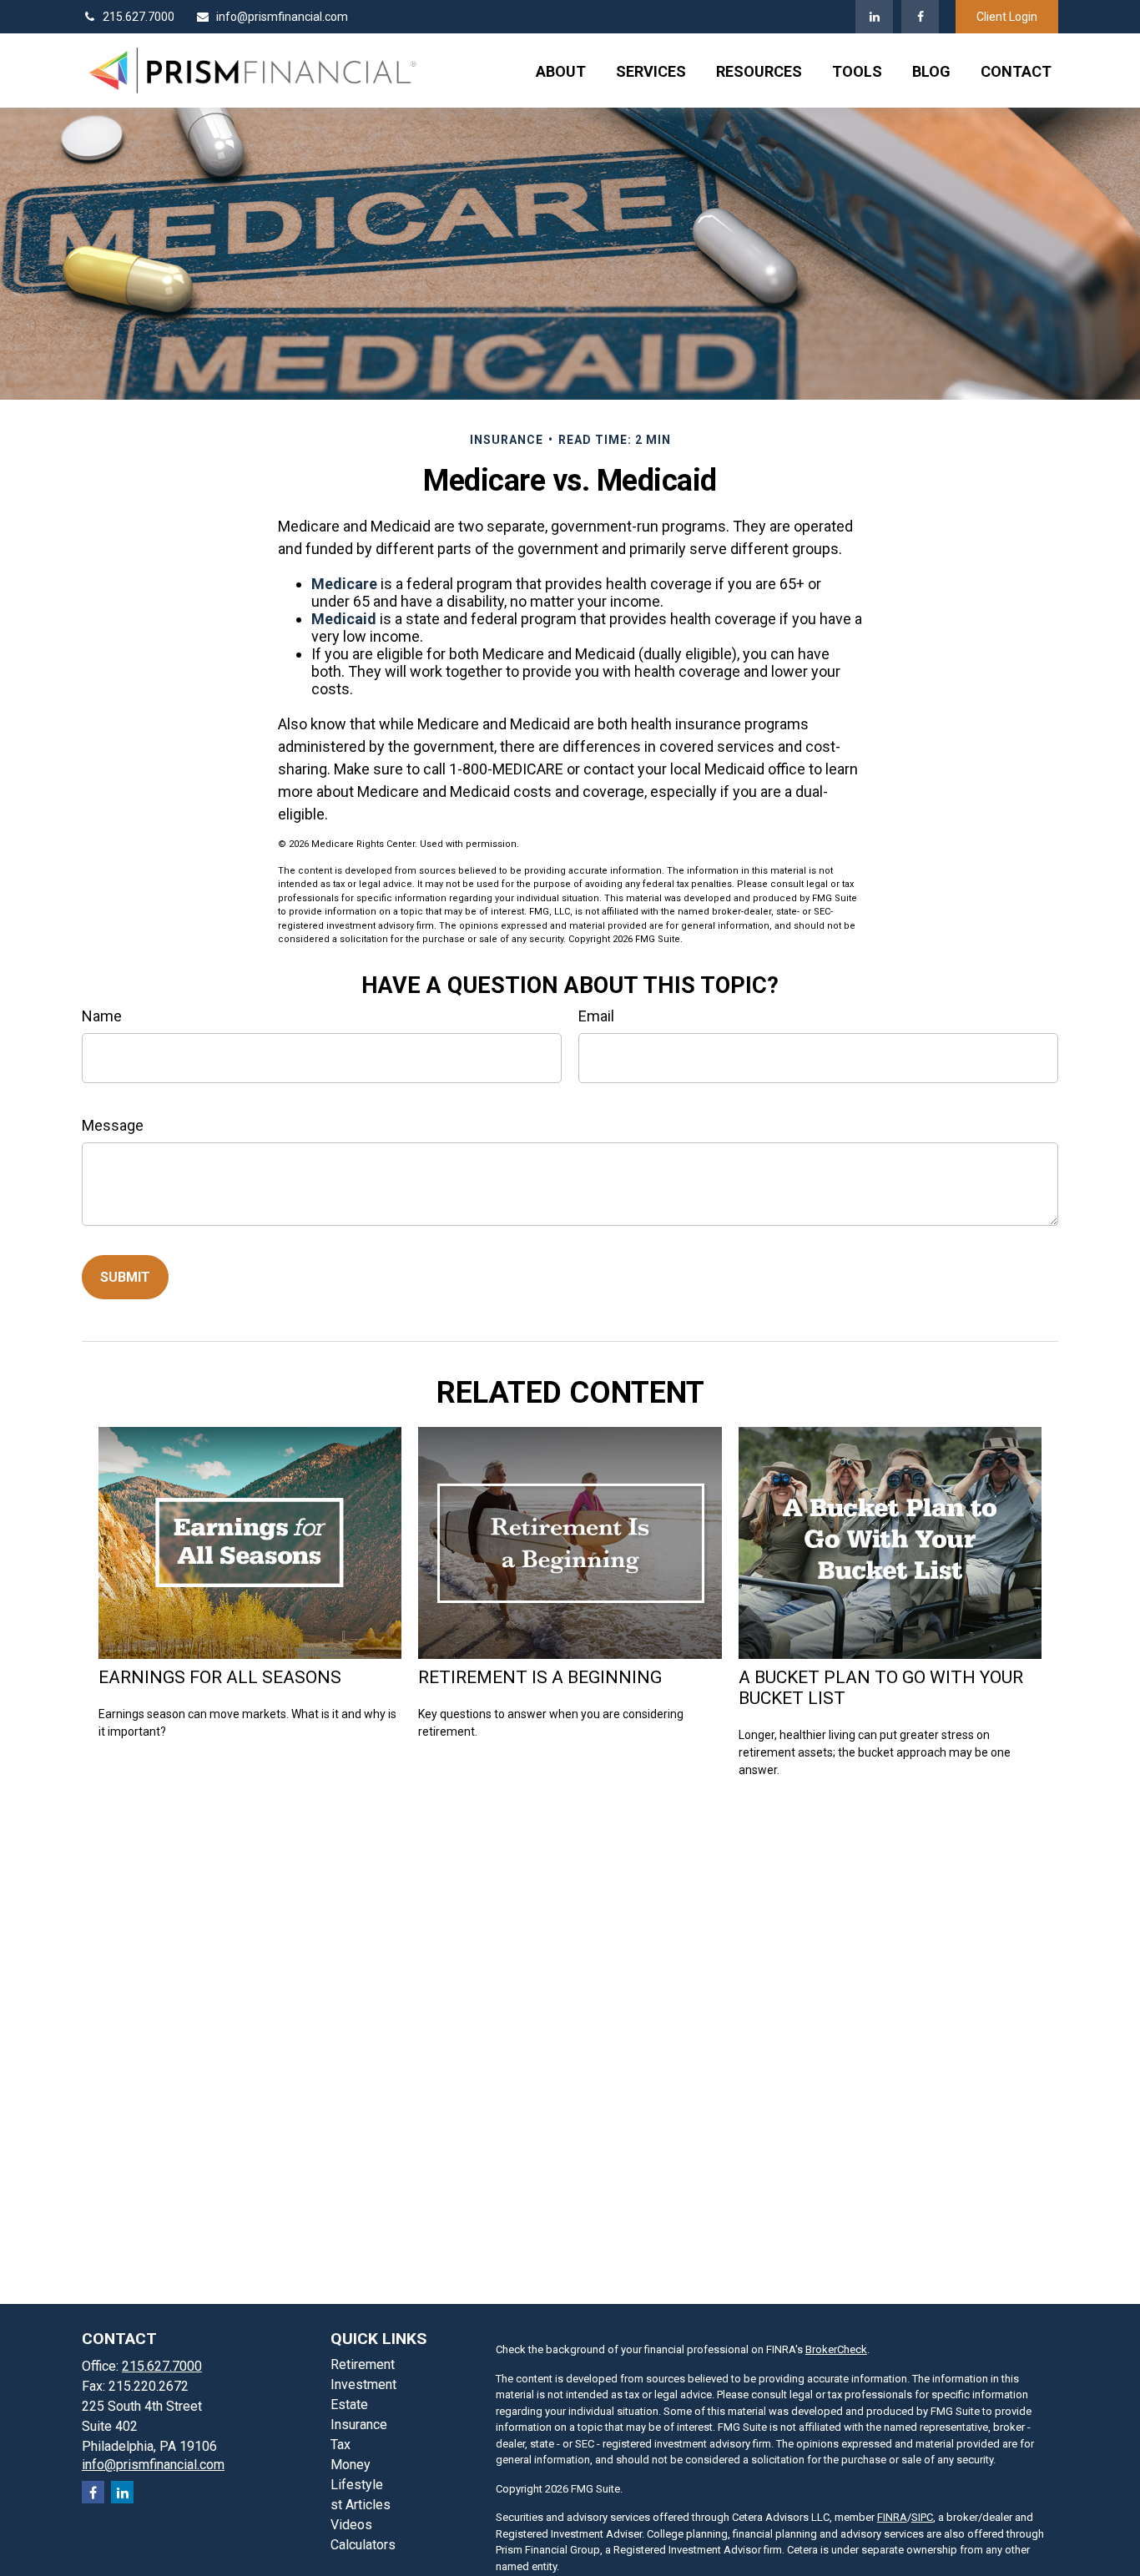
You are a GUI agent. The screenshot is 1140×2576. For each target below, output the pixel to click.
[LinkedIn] (874, 17)
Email (596, 1016)
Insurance (359, 2425)
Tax (340, 2445)
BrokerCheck (836, 2349)
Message (113, 1125)
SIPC (922, 2517)
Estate (349, 2405)
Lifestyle (357, 2485)
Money (351, 2465)
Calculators (363, 2545)
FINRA (892, 2517)
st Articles (361, 2505)
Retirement (363, 2364)
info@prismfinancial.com (282, 17)
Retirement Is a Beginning (540, 1677)
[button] (561, 71)
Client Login (1007, 17)
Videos (351, 2525)
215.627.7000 (139, 17)
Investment (363, 2384)
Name (102, 1016)
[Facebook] (920, 17)
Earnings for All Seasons (220, 1677)
